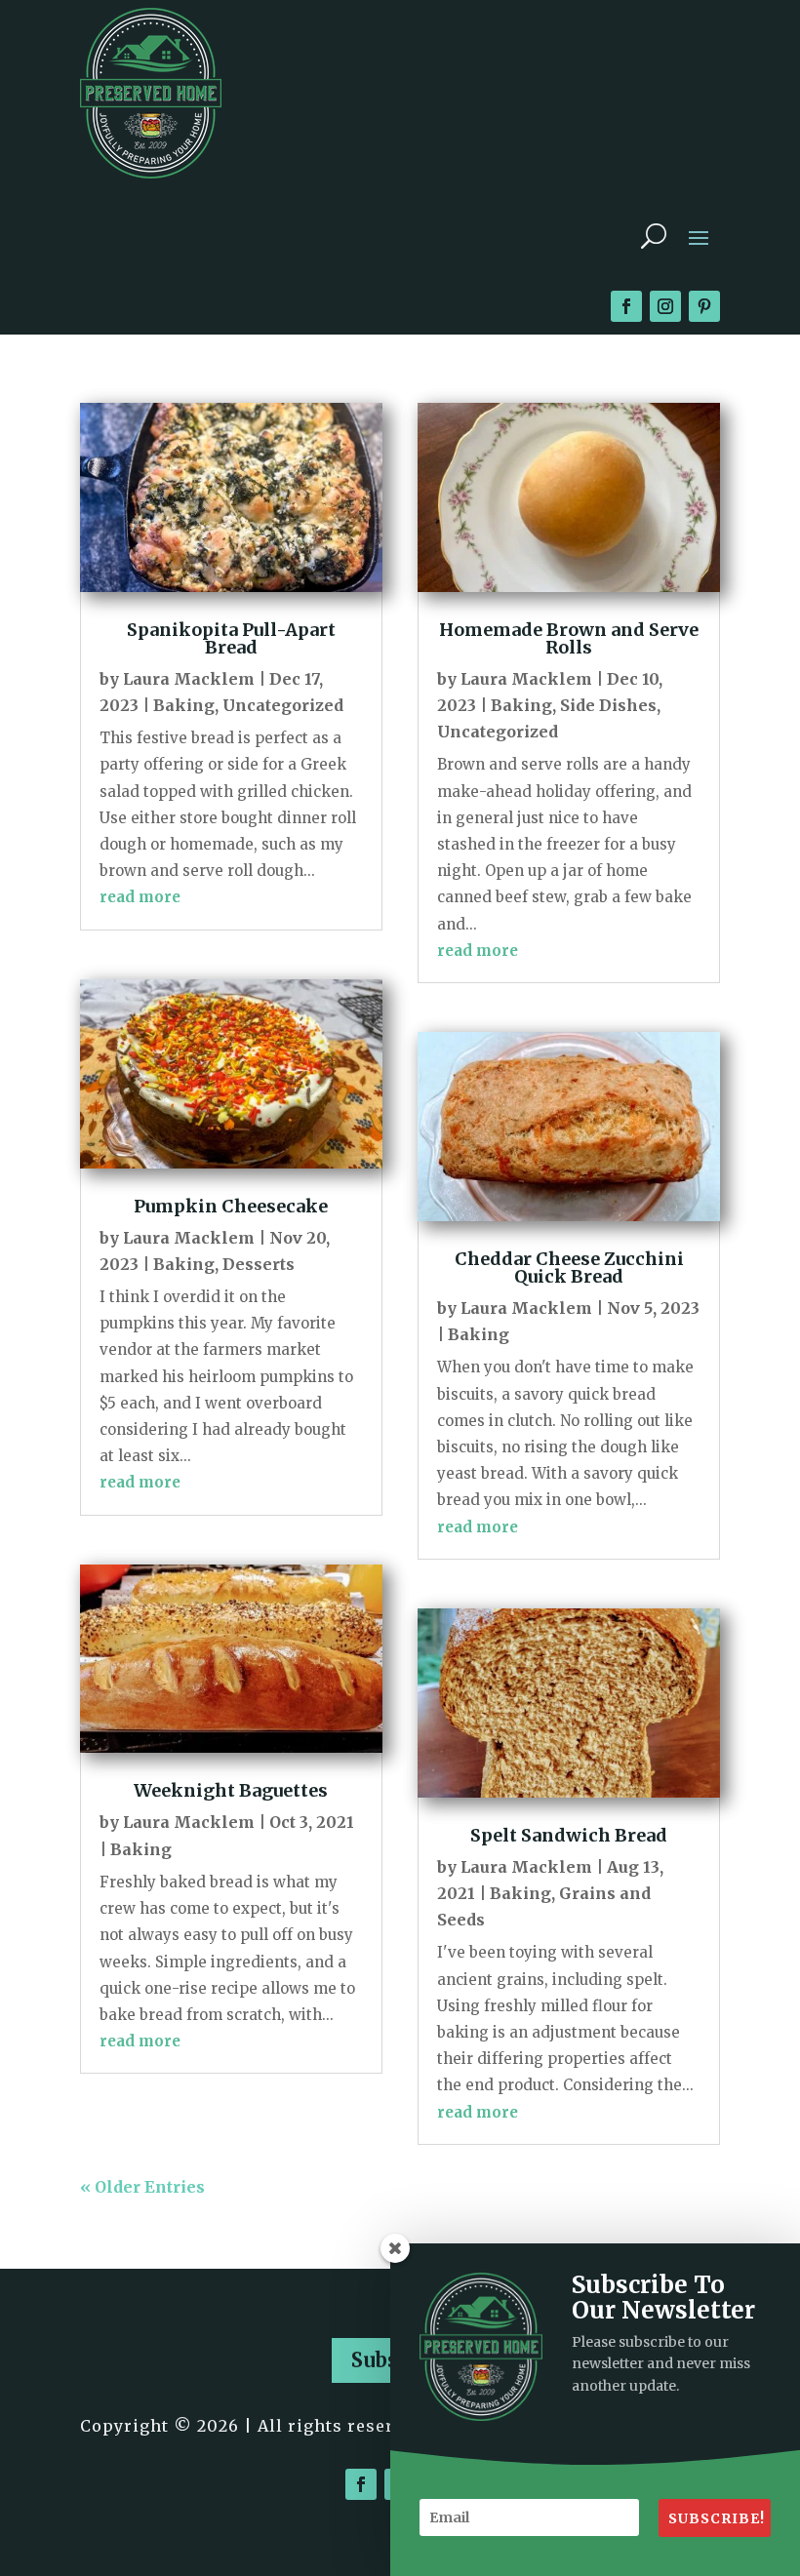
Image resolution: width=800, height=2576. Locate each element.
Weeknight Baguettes (231, 1790)
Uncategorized (283, 705)
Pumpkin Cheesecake (231, 1206)
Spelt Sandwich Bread (569, 1835)
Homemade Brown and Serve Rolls (569, 638)
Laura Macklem (189, 679)
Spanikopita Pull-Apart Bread (231, 638)
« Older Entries (142, 2187)
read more (140, 897)
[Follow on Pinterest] (704, 306)
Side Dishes (608, 705)
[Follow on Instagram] (665, 306)
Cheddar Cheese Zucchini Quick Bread (569, 1268)
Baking (184, 705)
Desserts (259, 1264)
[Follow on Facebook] (626, 306)
